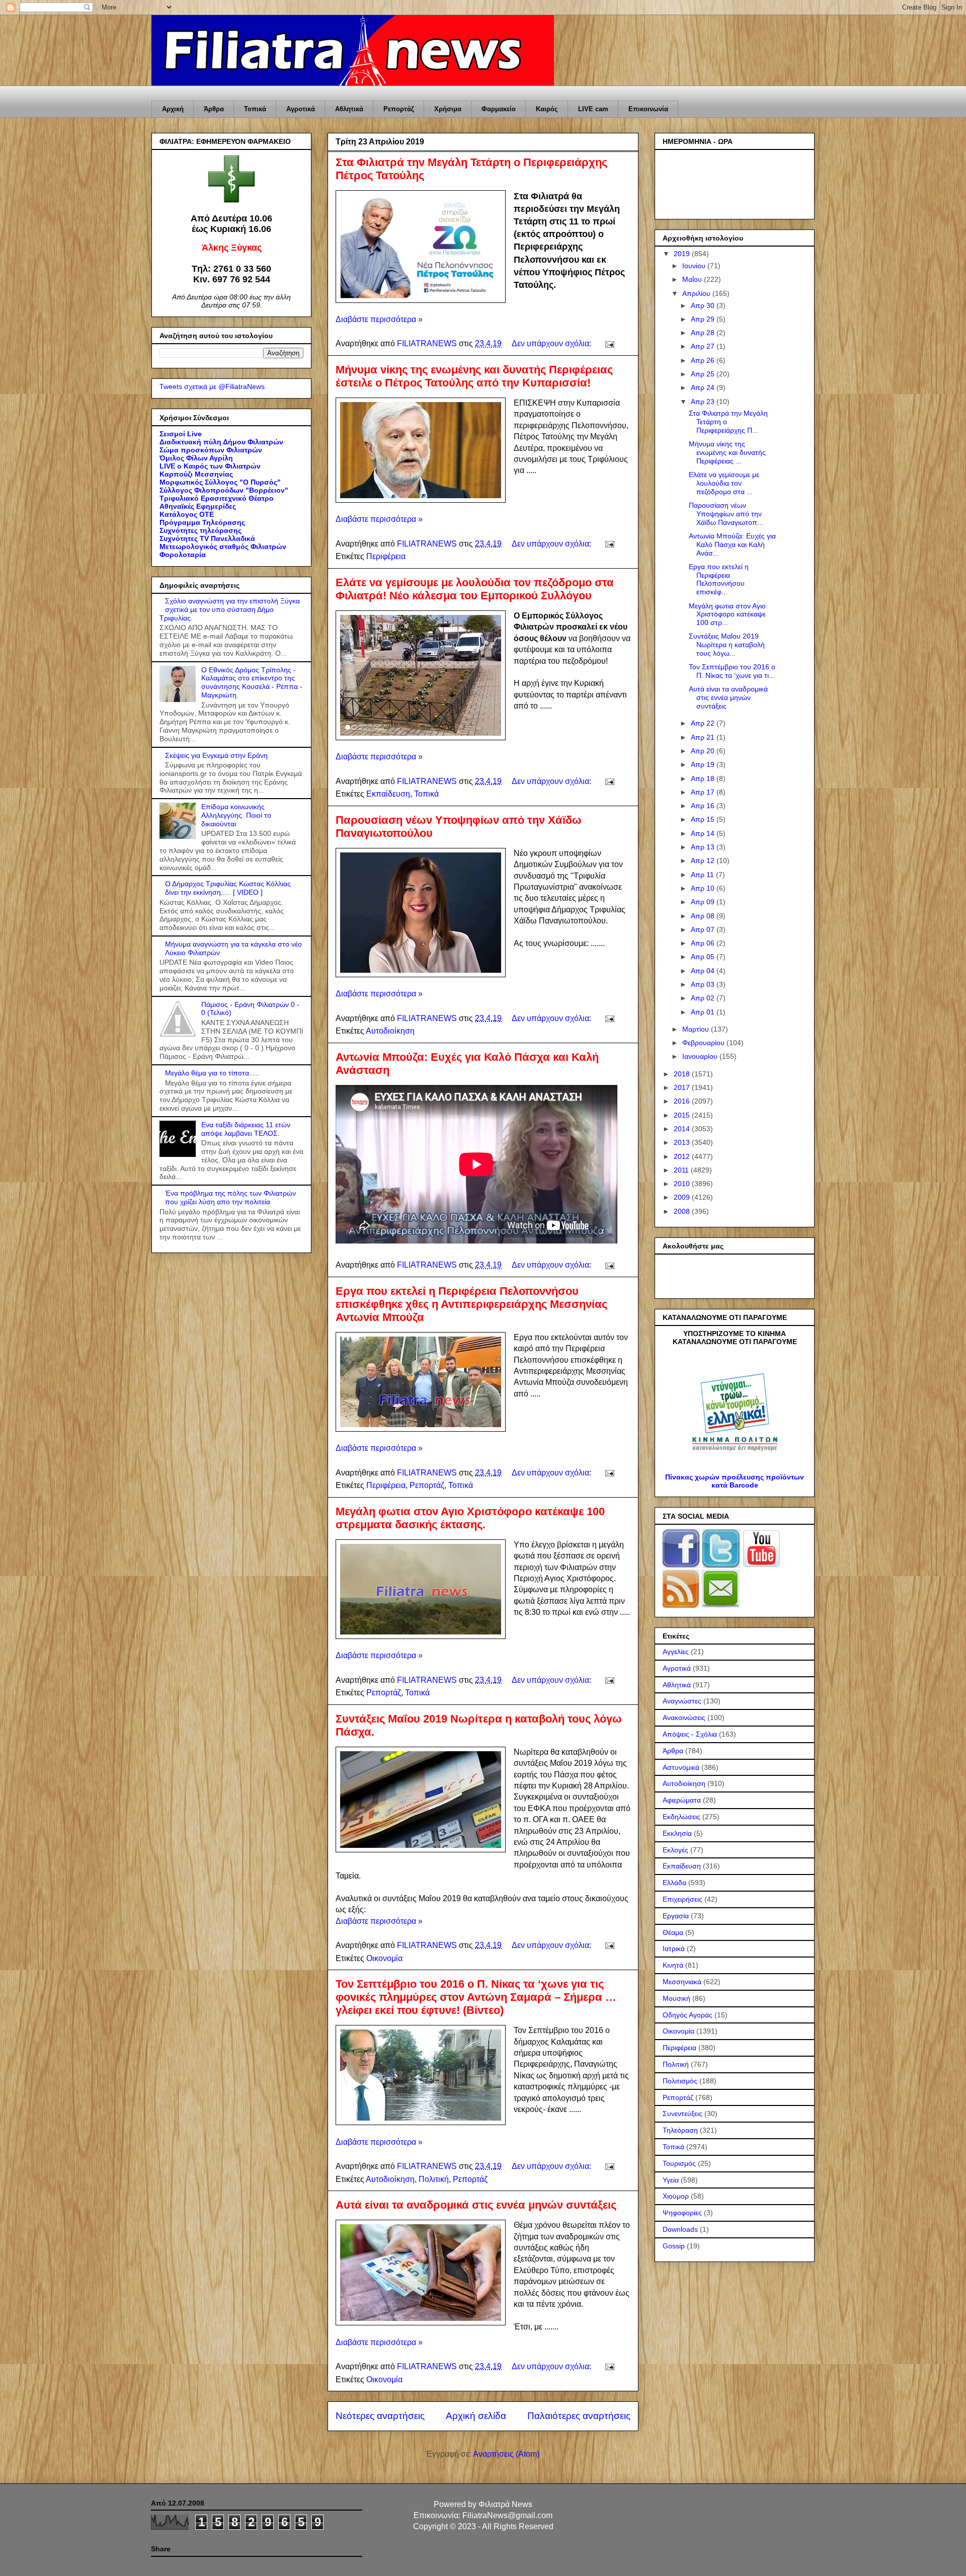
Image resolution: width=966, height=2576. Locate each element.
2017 (683, 1087)
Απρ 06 (704, 943)
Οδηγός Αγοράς (688, 2015)
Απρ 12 (704, 861)
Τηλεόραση (680, 2130)
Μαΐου (693, 279)
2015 (683, 1115)
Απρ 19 (704, 764)
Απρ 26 (704, 360)
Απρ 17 (704, 792)
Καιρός (547, 109)
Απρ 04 (704, 971)
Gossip (674, 2246)
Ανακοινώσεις (684, 1718)
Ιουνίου (695, 266)
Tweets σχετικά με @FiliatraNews (212, 386)
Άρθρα (214, 109)
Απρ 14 (704, 833)
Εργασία (676, 1916)
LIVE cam (593, 109)
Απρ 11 (703, 875)
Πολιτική (434, 2179)
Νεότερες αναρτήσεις (380, 2416)
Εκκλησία (677, 1833)
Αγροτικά (301, 109)
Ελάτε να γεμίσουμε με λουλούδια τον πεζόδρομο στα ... (724, 483)
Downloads (680, 2229)
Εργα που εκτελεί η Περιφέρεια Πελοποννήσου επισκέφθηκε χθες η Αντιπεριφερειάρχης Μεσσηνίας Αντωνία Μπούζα (471, 1304)
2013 (683, 1142)
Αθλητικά (349, 109)
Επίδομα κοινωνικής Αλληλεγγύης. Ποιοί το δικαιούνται (236, 815)
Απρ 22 (704, 723)
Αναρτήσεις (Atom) (506, 2454)
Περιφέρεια (386, 556)
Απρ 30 (704, 305)
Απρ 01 (704, 1012)
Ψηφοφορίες (682, 2213)
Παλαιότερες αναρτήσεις (579, 2416)
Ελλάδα (674, 1883)
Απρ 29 (704, 319)
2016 (683, 1101)
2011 (682, 1170)
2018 (683, 1074)
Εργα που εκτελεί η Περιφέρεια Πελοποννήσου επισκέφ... (719, 579)
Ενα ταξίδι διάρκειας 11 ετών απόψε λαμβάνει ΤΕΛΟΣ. (246, 1129)
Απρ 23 (704, 402)
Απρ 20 (704, 751)
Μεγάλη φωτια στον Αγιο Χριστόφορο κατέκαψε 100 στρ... (727, 614)
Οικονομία (384, 1958)
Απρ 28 (704, 333)
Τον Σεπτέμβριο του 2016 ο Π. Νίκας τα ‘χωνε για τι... (732, 671)
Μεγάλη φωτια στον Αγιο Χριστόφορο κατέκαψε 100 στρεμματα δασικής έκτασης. (470, 1518)
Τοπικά (255, 109)
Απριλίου (697, 293)
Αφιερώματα (682, 1800)
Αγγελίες (676, 1652)
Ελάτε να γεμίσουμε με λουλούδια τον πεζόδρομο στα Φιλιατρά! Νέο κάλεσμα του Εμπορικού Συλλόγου (475, 589)
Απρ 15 (704, 819)
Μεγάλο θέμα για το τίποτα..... (212, 1073)
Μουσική (676, 1998)
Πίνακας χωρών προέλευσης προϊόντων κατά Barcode (735, 1481)
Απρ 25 (704, 374)
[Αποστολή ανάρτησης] (609, 343)
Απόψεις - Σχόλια (690, 1734)
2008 (683, 1211)
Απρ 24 (704, 387)
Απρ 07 (704, 929)
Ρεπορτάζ (399, 109)
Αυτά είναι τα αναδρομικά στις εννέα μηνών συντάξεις (476, 2205)
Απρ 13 (704, 847)
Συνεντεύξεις (682, 2114)
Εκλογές (675, 1850)
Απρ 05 (704, 957)
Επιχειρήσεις (682, 1899)
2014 (683, 1129)
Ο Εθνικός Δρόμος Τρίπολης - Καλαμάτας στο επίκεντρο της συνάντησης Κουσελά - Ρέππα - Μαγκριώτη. (252, 682)
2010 (683, 1184)
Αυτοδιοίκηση (390, 1031)
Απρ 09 (704, 902)
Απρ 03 (704, 984)
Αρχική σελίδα (476, 2416)
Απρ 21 (704, 737)
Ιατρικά (674, 1948)
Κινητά (673, 1965)
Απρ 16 (704, 806)
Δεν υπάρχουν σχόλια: (552, 343)
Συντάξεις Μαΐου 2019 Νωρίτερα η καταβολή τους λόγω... (727, 645)
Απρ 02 (704, 998)
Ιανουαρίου (701, 1056)
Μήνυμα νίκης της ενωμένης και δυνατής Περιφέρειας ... (727, 452)
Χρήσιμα (448, 109)
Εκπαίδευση (388, 794)
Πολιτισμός (680, 2081)
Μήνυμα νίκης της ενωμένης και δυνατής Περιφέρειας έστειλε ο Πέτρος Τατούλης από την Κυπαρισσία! (474, 376)
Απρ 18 (704, 778)
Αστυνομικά (681, 1767)
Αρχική (173, 109)
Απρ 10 (704, 888)
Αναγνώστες (682, 1701)
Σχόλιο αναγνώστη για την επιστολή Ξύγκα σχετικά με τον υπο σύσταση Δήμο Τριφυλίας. (230, 609)
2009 (683, 1197)
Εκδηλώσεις (681, 1817)
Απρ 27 (704, 346)
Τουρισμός (679, 2163)
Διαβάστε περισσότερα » (379, 319)
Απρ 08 (704, 916)
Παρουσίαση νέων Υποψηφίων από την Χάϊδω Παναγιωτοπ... (726, 514)
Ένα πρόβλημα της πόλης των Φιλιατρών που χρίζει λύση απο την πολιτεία (230, 1197)
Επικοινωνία (648, 109)
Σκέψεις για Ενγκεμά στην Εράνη (216, 755)
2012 (683, 1156)
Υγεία (671, 2180)
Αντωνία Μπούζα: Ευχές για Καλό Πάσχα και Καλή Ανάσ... (732, 544)
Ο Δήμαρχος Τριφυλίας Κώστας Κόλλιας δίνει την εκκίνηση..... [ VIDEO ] (228, 888)
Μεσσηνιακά (682, 1982)
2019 (683, 254)
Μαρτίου (697, 1029)
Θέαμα (673, 1932)
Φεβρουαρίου (704, 1043)
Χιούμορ (676, 2196)
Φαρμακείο (499, 109)
